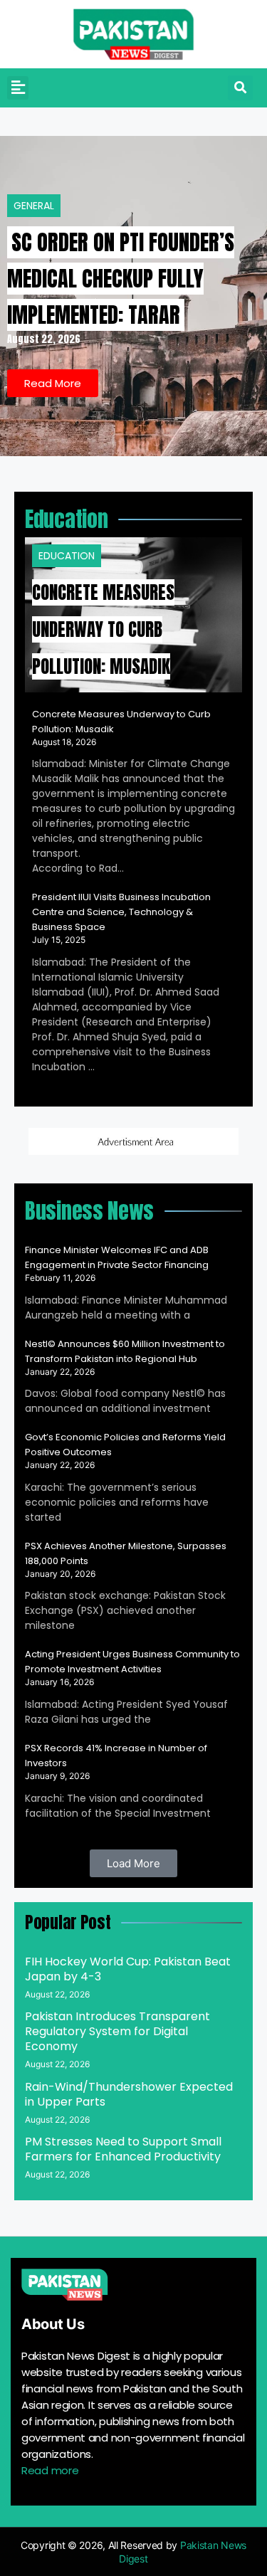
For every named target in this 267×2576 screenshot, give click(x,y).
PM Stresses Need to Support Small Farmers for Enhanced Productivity (123, 2149)
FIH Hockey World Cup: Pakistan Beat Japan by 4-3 (128, 1969)
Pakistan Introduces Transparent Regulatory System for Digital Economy (117, 2031)
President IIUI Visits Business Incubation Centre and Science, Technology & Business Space (121, 912)
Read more (50, 2470)
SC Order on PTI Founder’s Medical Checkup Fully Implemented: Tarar (121, 279)
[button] (18, 88)
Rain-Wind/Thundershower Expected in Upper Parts (129, 2094)
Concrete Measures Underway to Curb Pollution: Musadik (103, 629)
